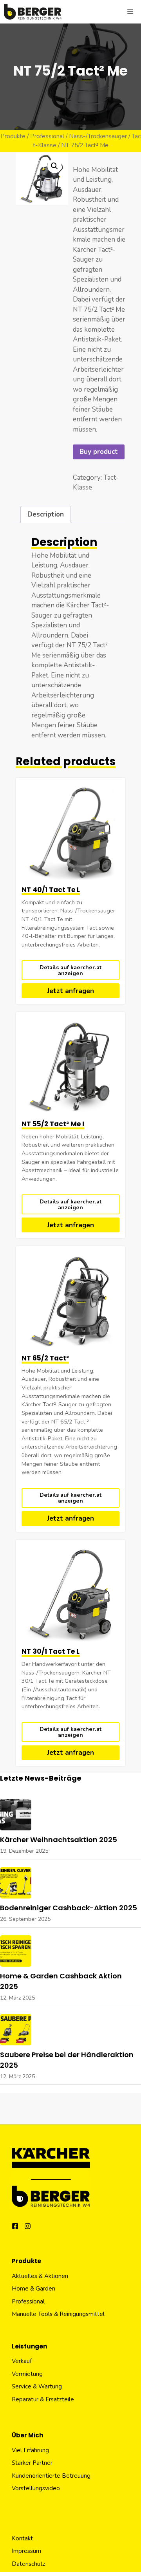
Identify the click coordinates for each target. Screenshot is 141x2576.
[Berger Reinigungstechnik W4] (33, 12)
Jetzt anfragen (70, 991)
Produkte (13, 136)
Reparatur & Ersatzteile (43, 2399)
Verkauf (22, 2361)
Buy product (99, 452)
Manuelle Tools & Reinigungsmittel (58, 2314)
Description (46, 514)
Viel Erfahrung (30, 2450)
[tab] (46, 515)
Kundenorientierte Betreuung (51, 2476)
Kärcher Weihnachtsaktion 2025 (59, 1840)
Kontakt (22, 2538)
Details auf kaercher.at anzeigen (70, 970)
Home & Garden (33, 2289)
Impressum (26, 2551)
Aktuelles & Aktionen (40, 2276)
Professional (47, 136)
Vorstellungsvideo (36, 2488)
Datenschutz (29, 2564)
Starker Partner (32, 2463)
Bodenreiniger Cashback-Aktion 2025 (69, 1908)
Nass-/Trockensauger (98, 136)
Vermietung (27, 2374)
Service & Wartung (37, 2386)
